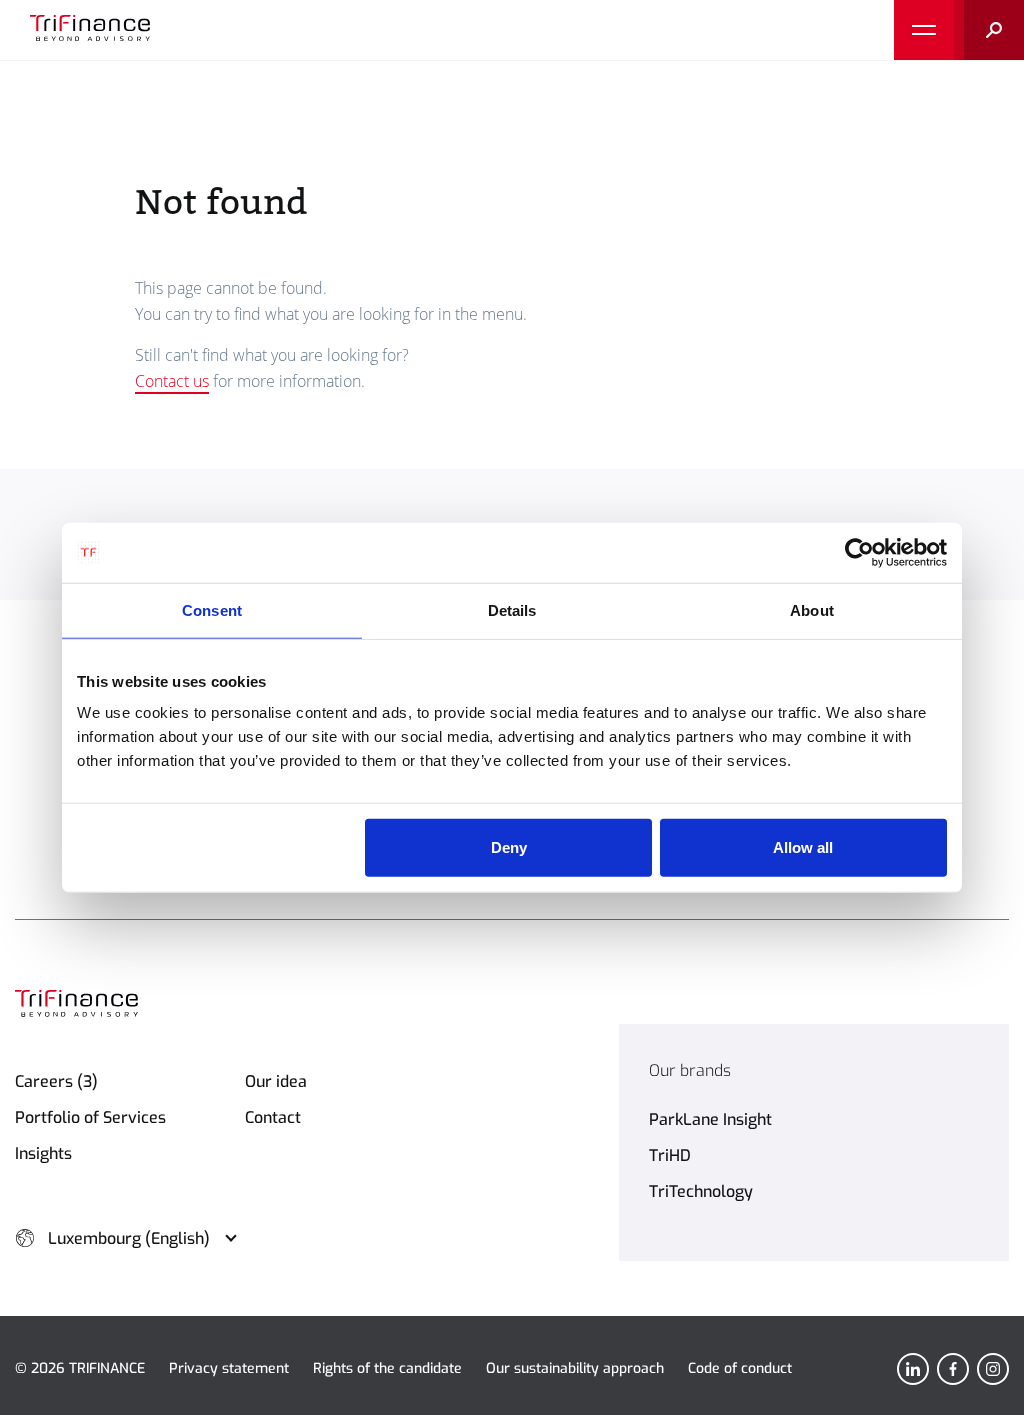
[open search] (989, 30)
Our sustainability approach (575, 1368)
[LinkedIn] (913, 1369)
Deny (509, 847)
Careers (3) (56, 1081)
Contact (273, 1117)
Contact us (172, 381)
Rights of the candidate (387, 1368)
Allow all (803, 847)
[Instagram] (993, 1369)
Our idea (276, 1081)
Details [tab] (512, 609)
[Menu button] (924, 30)
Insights (43, 1153)
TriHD (670, 1155)
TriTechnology (701, 1191)
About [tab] (812, 609)
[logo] (90, 30)
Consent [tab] (212, 609)
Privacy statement (229, 1368)
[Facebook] (953, 1369)
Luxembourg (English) (129, 1238)
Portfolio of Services (90, 1117)
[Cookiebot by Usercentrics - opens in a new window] (859, 552)
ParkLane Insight (710, 1119)
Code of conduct (740, 1368)
